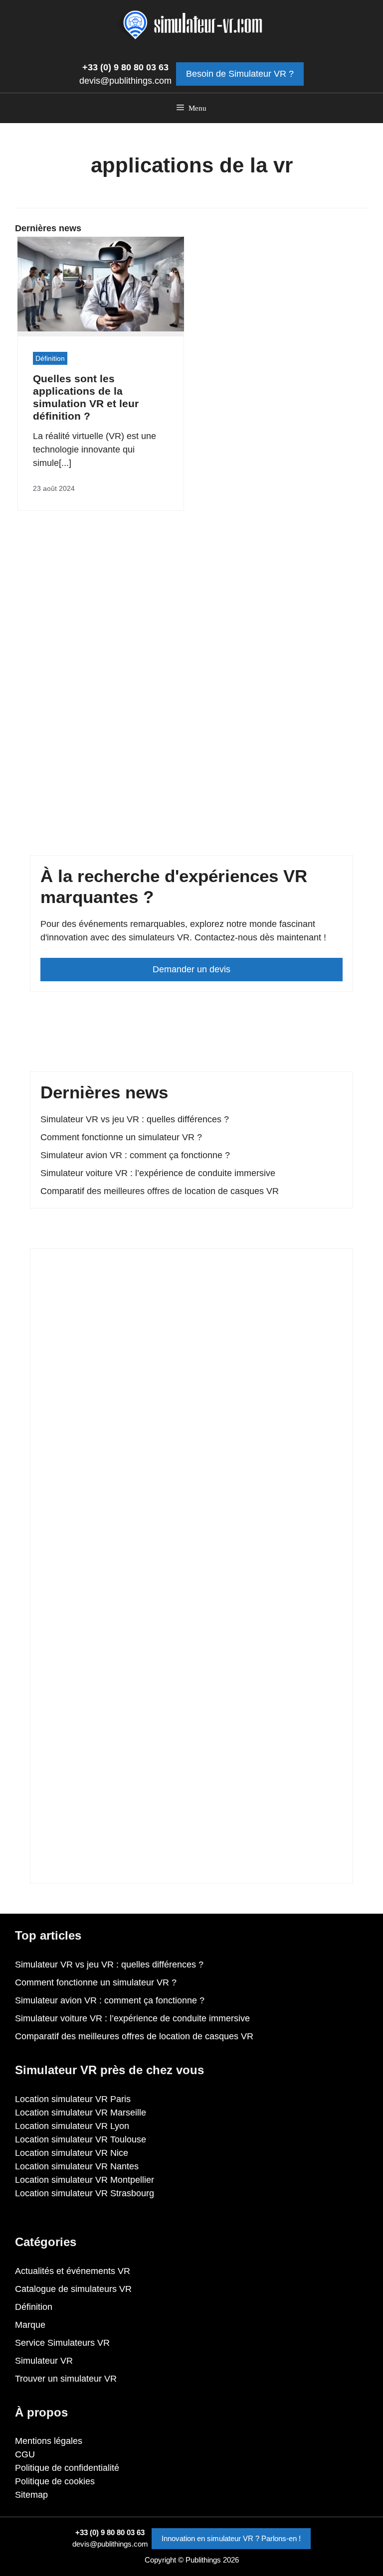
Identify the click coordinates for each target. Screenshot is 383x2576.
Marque (30, 2325)
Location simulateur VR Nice (72, 2153)
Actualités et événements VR (73, 2271)
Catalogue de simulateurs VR (73, 2289)
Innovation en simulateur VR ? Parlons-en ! (231, 2538)
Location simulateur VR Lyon (72, 2126)
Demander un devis (191, 969)
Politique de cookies (55, 2481)
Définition (50, 358)
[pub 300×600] (191, 1866)
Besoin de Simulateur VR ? (240, 74)
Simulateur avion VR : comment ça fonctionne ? (135, 1155)
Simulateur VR (44, 2361)
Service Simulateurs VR (62, 2343)
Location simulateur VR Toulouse (81, 2139)
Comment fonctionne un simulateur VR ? (121, 1137)
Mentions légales (49, 2441)
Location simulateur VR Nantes (77, 2166)
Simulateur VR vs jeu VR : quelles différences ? (135, 1119)
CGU (25, 2454)
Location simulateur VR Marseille (81, 2113)
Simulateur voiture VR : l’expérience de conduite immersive (158, 1173)
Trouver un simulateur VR (66, 2379)
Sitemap (31, 2495)
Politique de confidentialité (67, 2468)
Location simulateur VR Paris (73, 2099)
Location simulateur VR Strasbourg (85, 2193)
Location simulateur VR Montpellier (85, 2180)
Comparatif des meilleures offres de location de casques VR (160, 1191)
